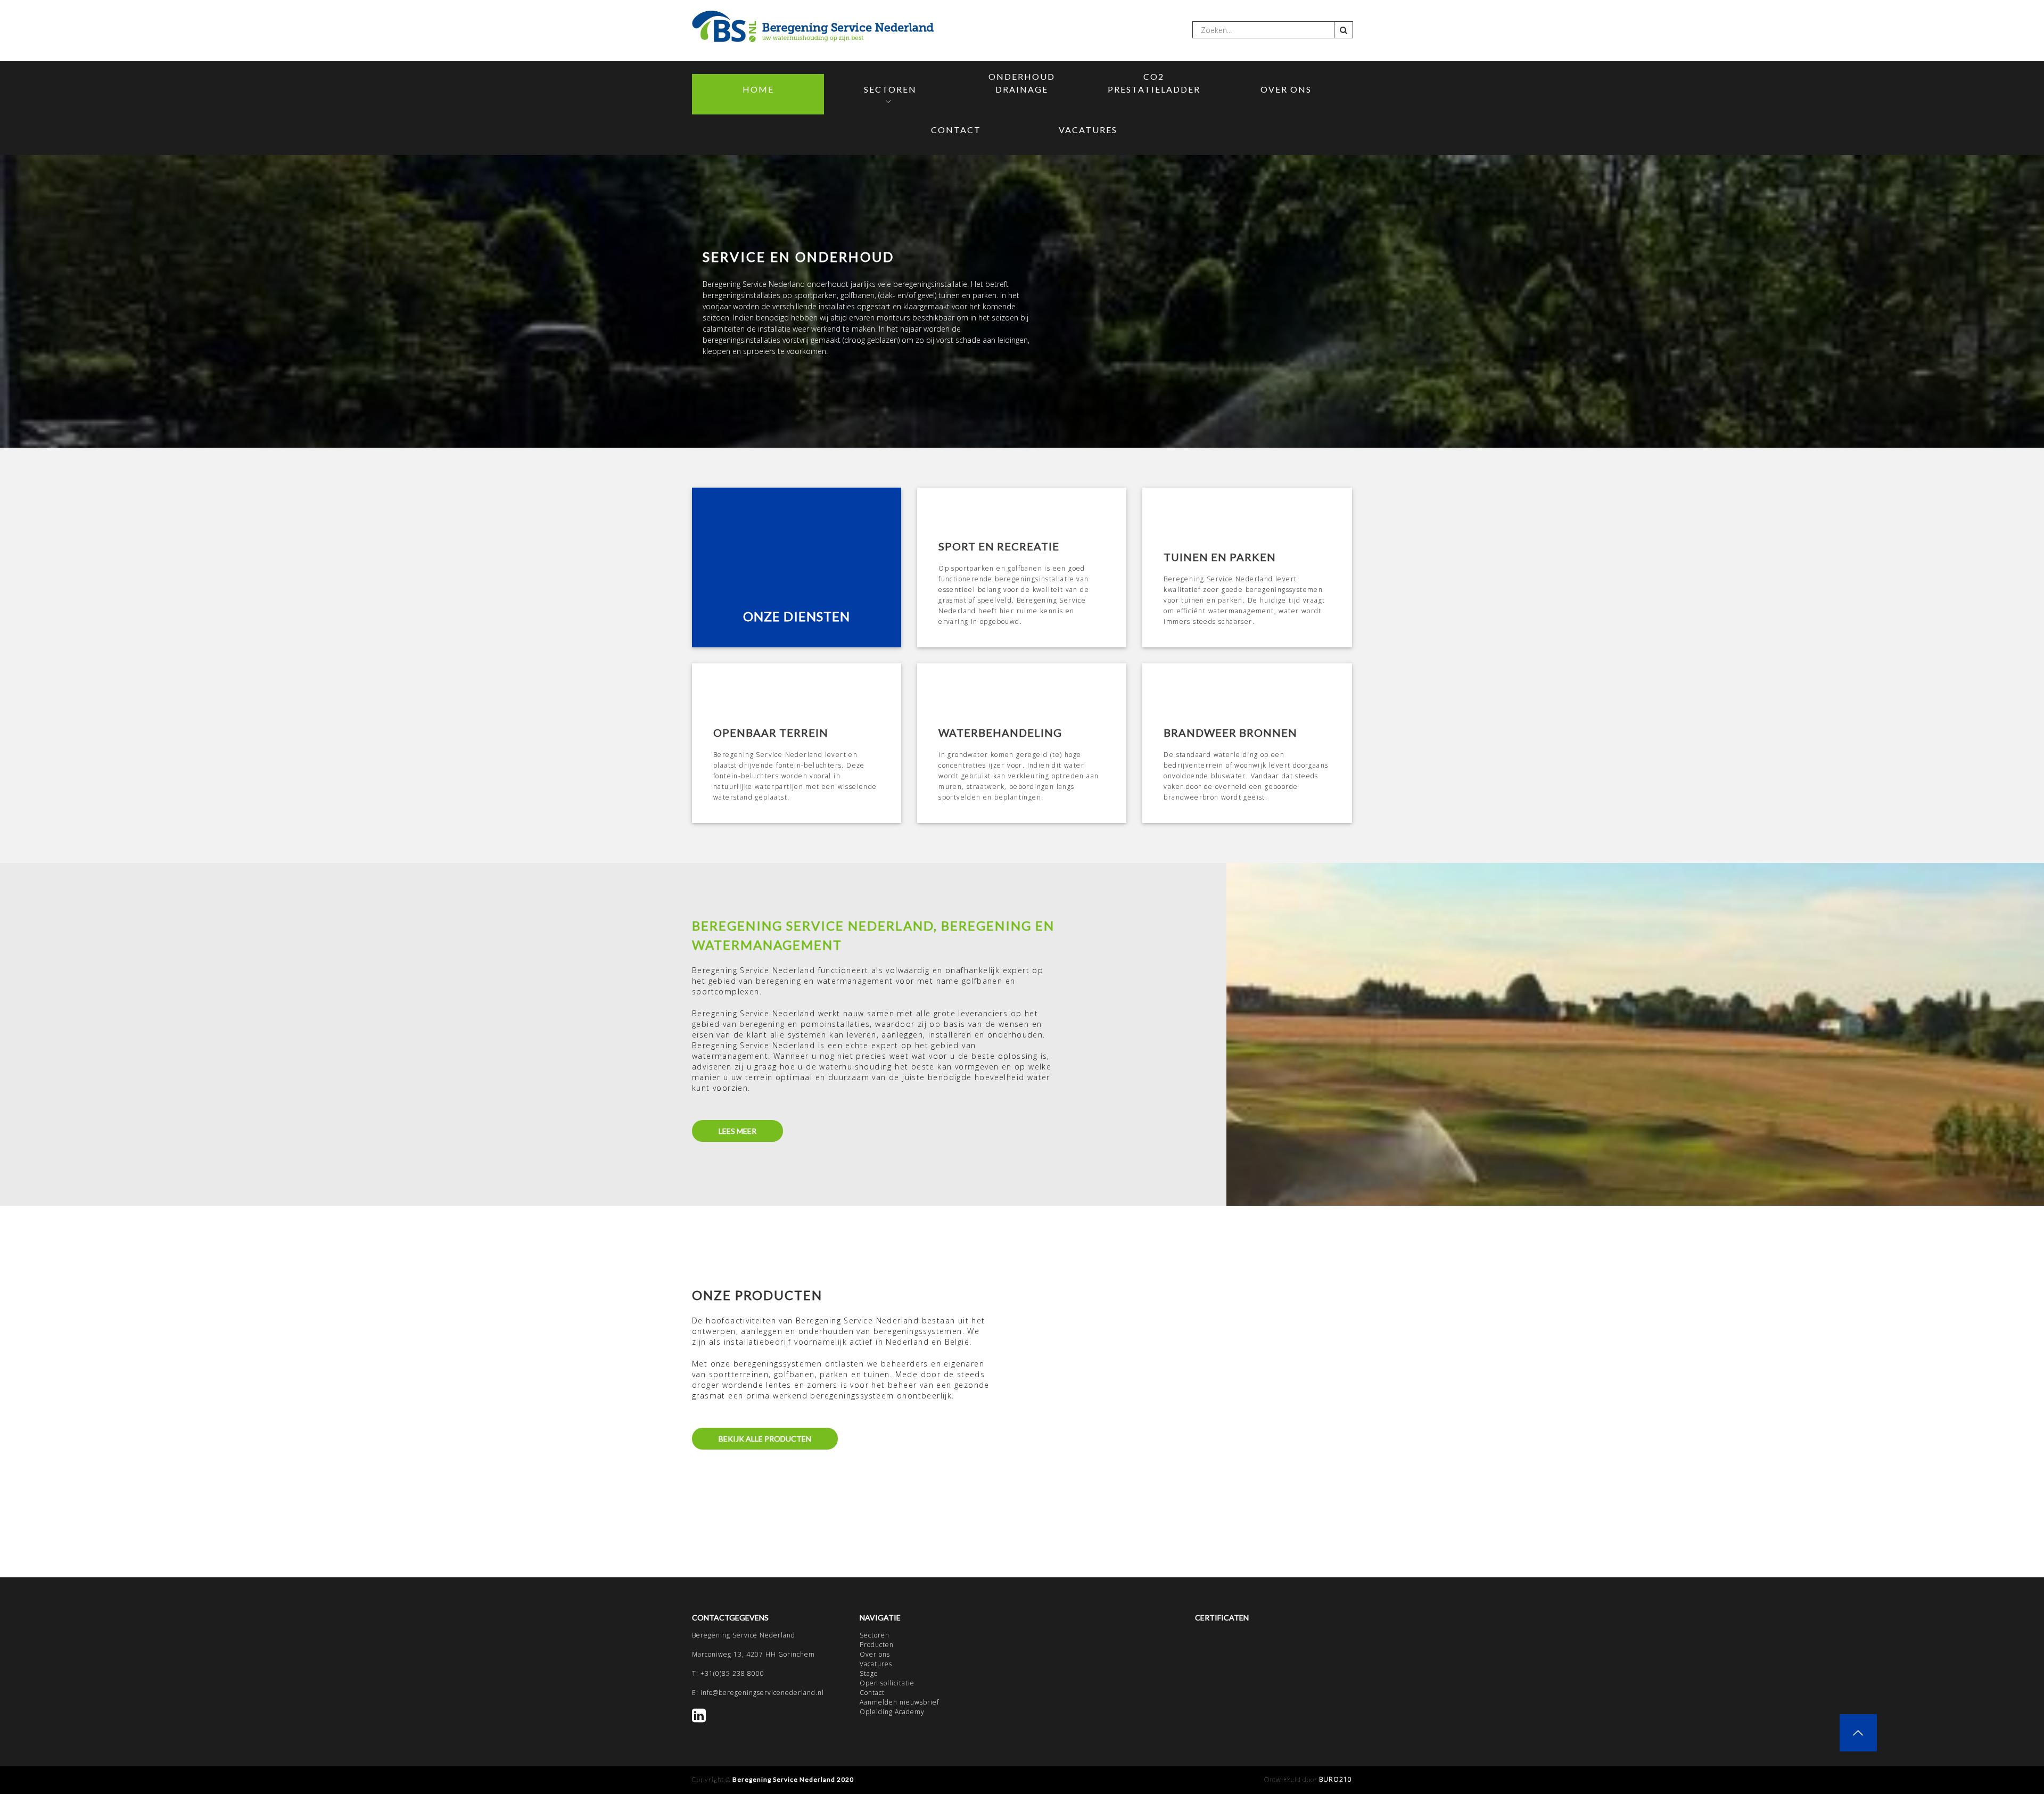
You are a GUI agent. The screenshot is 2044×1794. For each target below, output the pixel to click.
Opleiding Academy (892, 1712)
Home (758, 89)
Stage (869, 1673)
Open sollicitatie (887, 1683)
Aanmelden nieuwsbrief (899, 1702)
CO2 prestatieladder (1154, 83)
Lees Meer (737, 1131)
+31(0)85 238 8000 (732, 1673)
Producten (877, 1645)
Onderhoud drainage (1022, 83)
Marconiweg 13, (719, 1654)
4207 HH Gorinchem (781, 1654)
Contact (956, 130)
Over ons (1286, 89)
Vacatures (1088, 130)
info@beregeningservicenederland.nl (762, 1693)
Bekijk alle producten (765, 1439)
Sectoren (890, 89)
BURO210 (1336, 1779)
